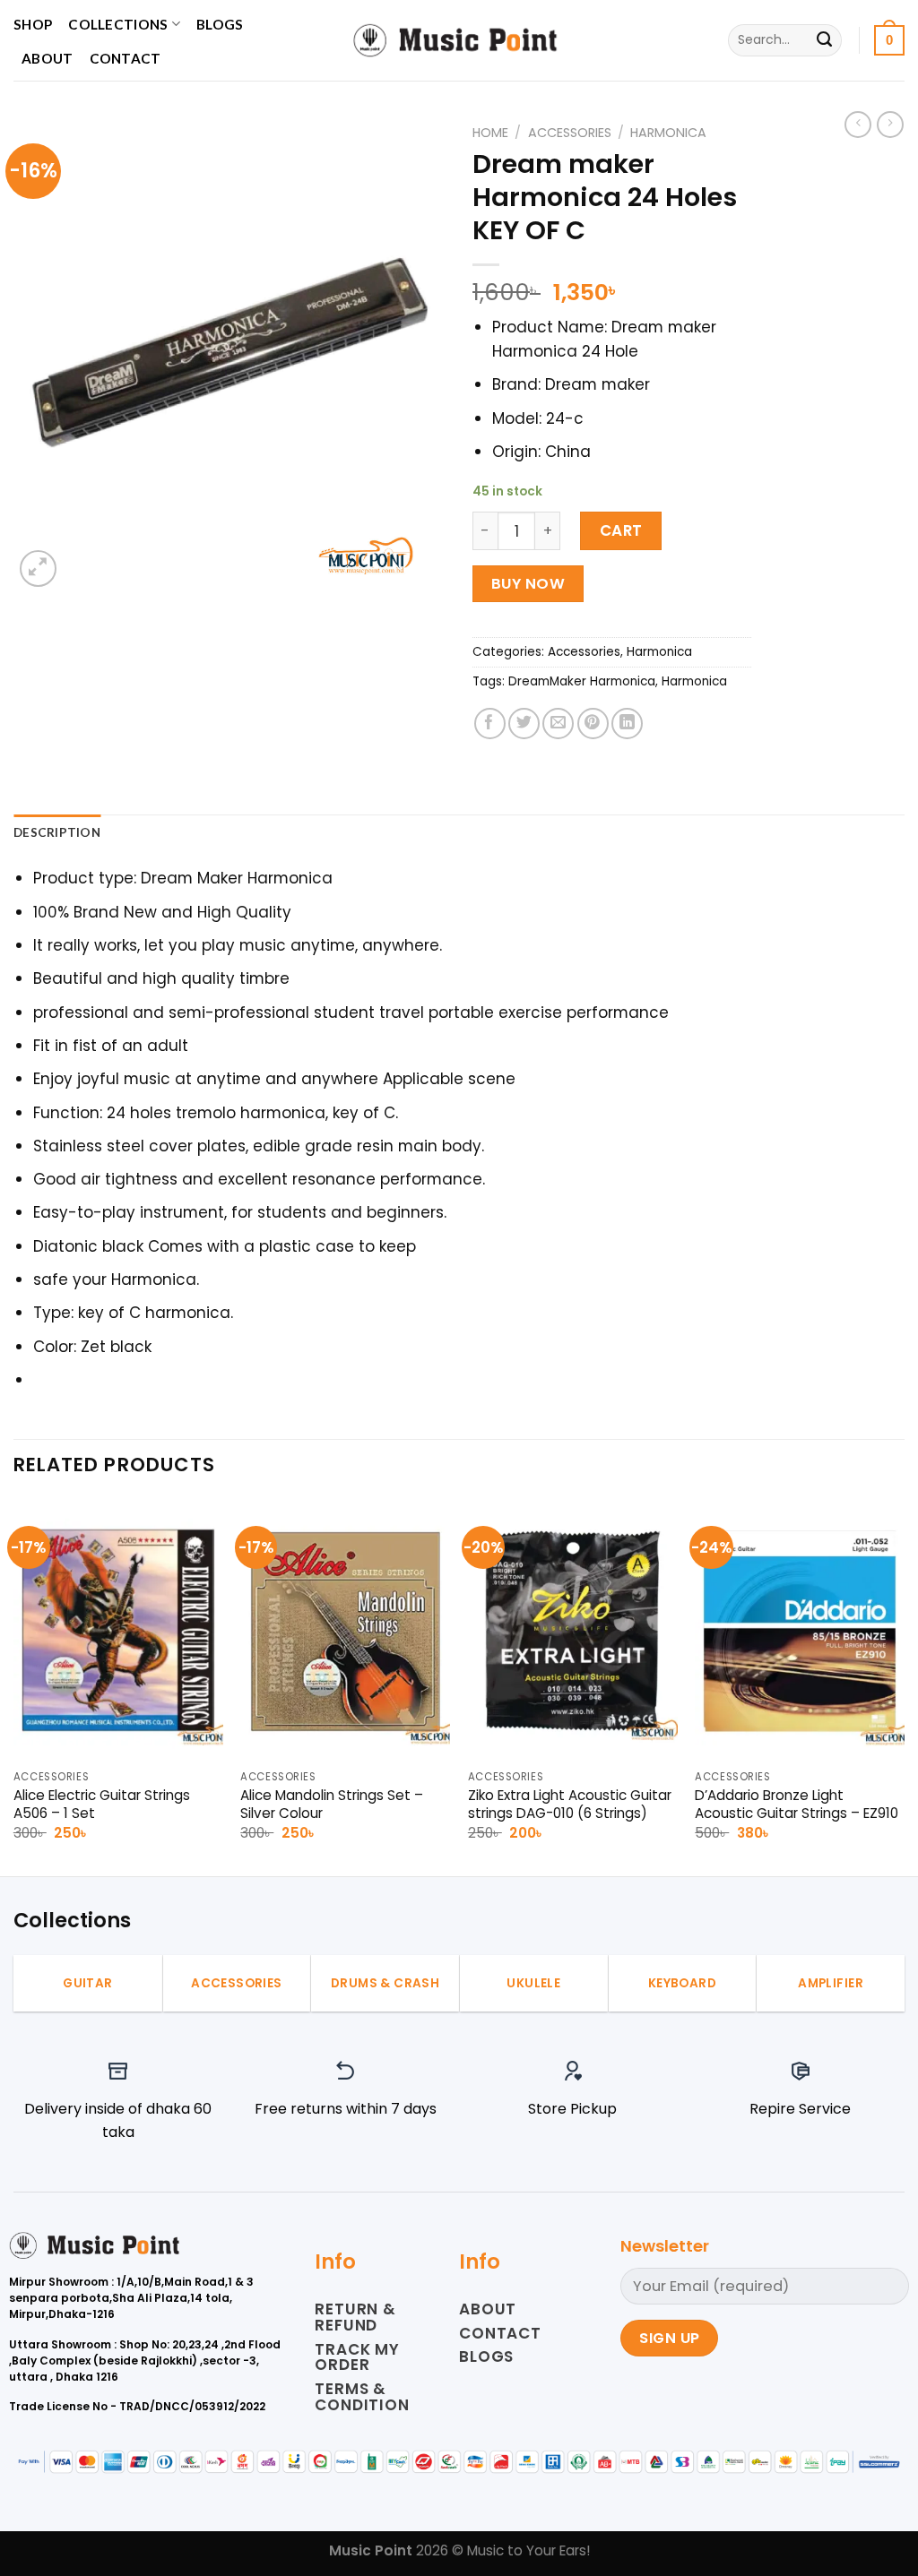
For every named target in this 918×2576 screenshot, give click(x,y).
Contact (126, 58)
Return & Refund (355, 2317)
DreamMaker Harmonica (582, 681)
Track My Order (357, 2357)
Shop (33, 24)
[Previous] (14, 1686)
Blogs (220, 24)
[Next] (904, 1686)
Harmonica (668, 133)
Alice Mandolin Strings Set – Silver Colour (332, 1805)
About (48, 58)
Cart (621, 530)
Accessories (570, 133)
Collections (118, 24)
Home (490, 133)
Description (57, 832)
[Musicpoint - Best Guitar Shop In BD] (459, 40)
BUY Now (528, 584)
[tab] (57, 833)
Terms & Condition (362, 2397)
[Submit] (824, 40)
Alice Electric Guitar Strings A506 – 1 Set (102, 1805)
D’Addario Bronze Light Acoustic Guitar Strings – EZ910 (797, 1805)
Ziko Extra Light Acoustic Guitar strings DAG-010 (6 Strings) (570, 1805)
